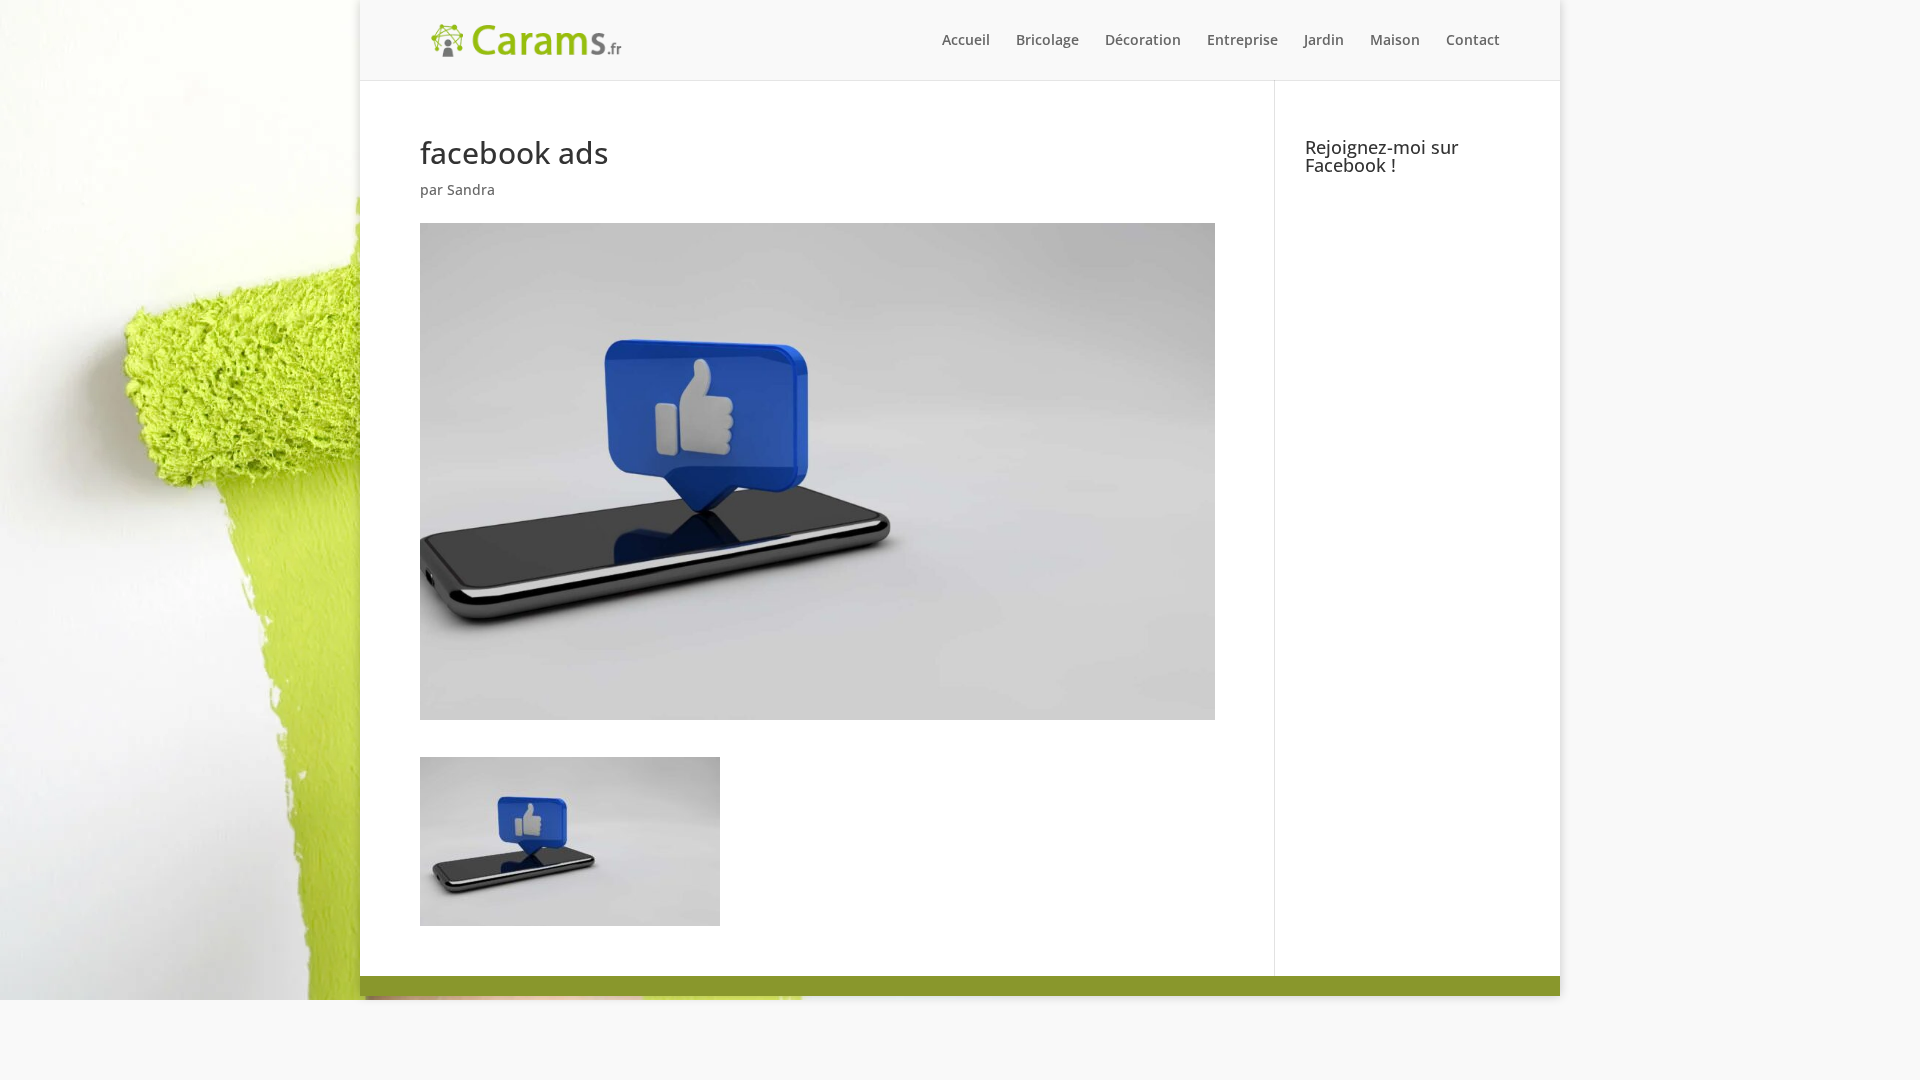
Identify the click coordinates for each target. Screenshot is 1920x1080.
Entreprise (1242, 41)
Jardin (1324, 41)
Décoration (1143, 41)
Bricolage (1047, 41)
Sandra (471, 189)
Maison (1395, 41)
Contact (1473, 41)
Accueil (966, 41)
